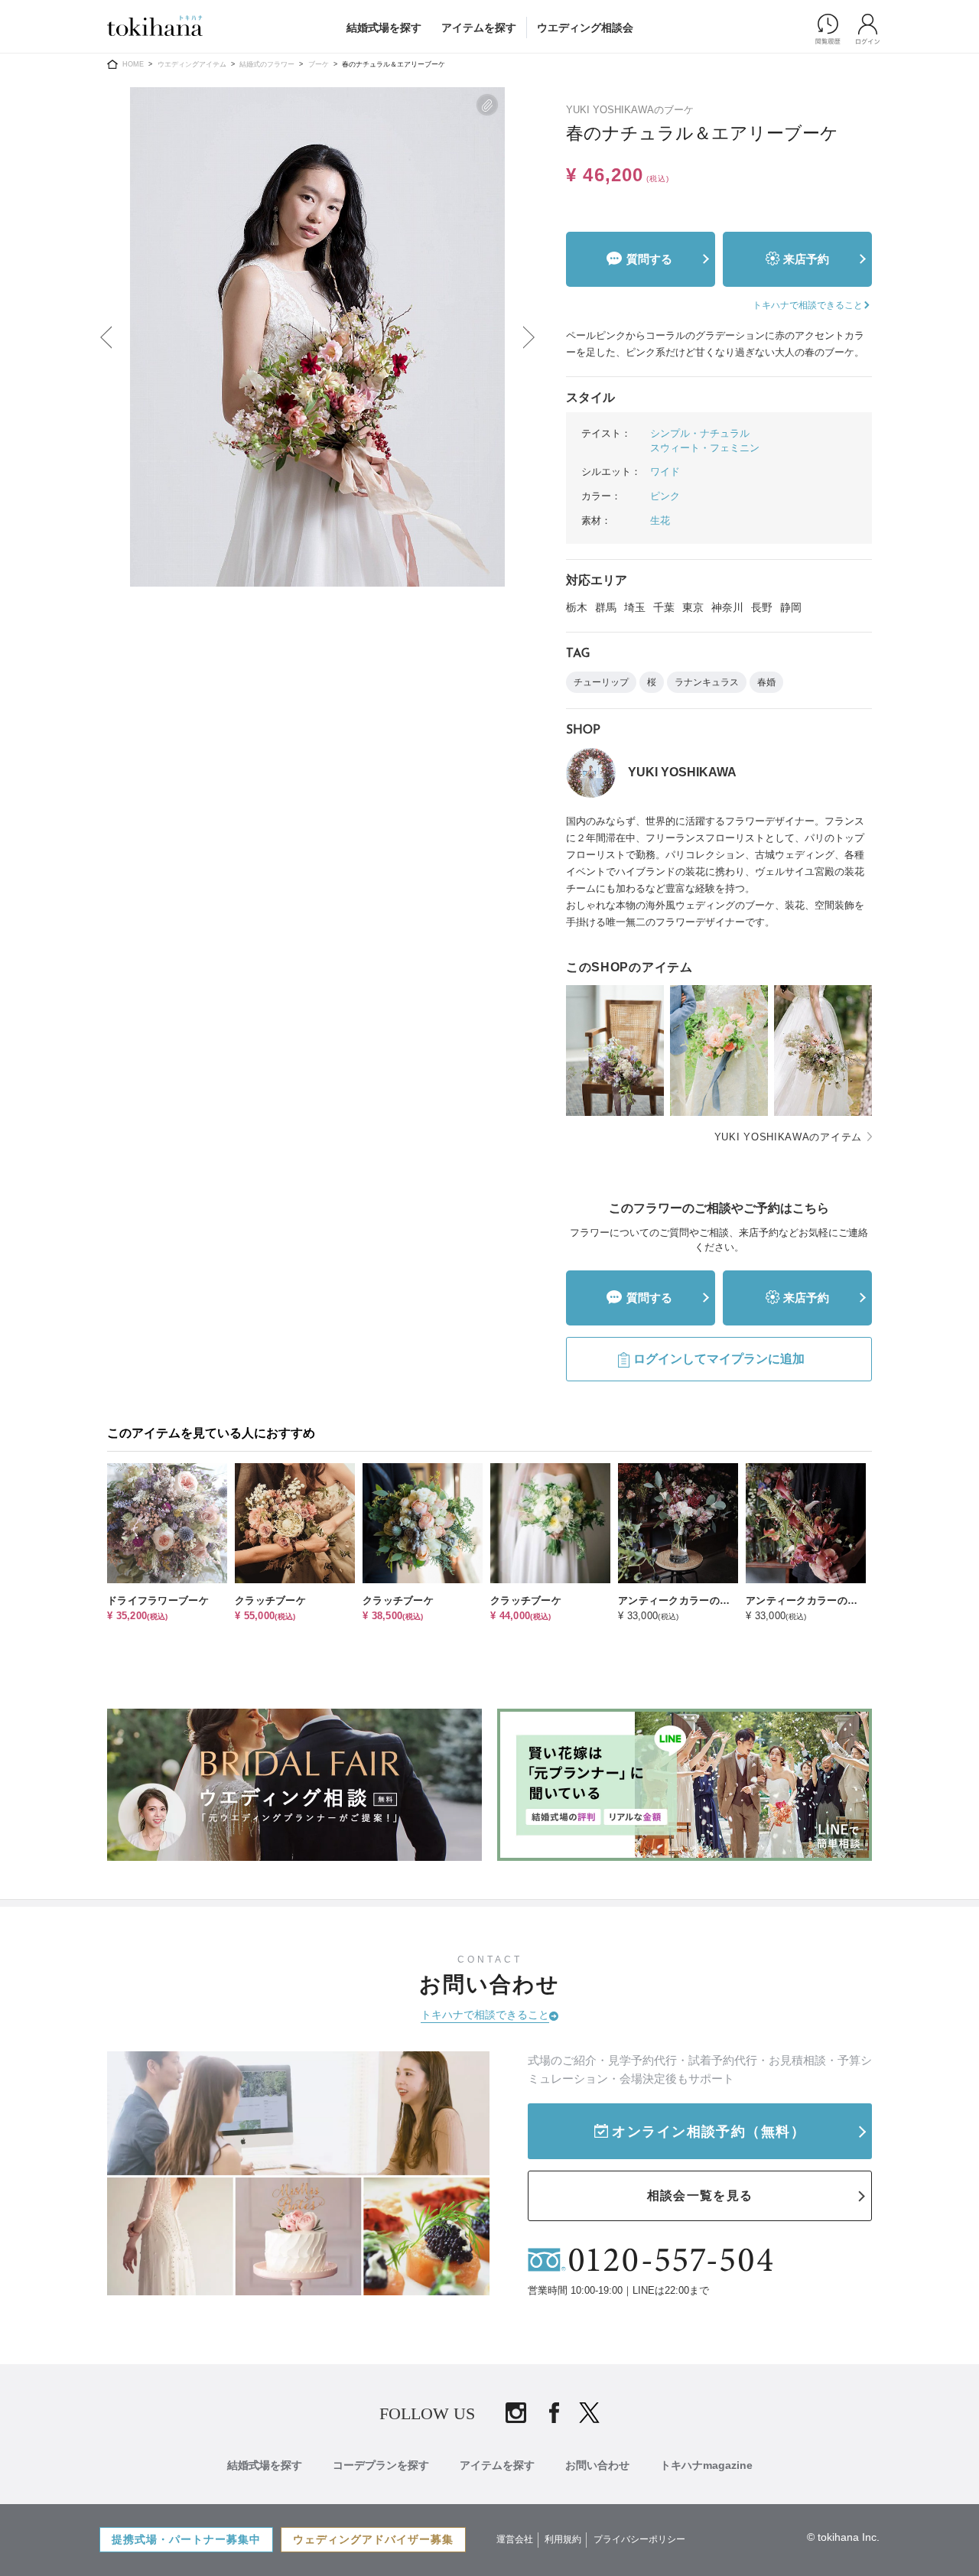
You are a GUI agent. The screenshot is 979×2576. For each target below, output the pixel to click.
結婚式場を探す (384, 28)
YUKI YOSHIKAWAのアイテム (788, 1137)
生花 (660, 520)
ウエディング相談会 (585, 28)
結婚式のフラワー (267, 64)
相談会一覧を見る (700, 2195)
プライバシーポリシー (639, 2539)
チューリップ (601, 682)
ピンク (665, 496)
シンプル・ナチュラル (700, 433)
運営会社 (515, 2539)
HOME (133, 64)
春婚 (766, 682)
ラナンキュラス (707, 682)
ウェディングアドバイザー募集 (373, 2539)
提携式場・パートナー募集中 (186, 2539)
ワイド (665, 472)
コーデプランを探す (381, 2465)
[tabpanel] (317, 337)
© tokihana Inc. (843, 2537)
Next (529, 337)
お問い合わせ (597, 2465)
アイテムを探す (479, 28)
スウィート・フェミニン (705, 448)
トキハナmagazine (706, 2465)
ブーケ (319, 64)
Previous (106, 337)
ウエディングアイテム (192, 64)
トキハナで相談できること (485, 2015)
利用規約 (563, 2539)
